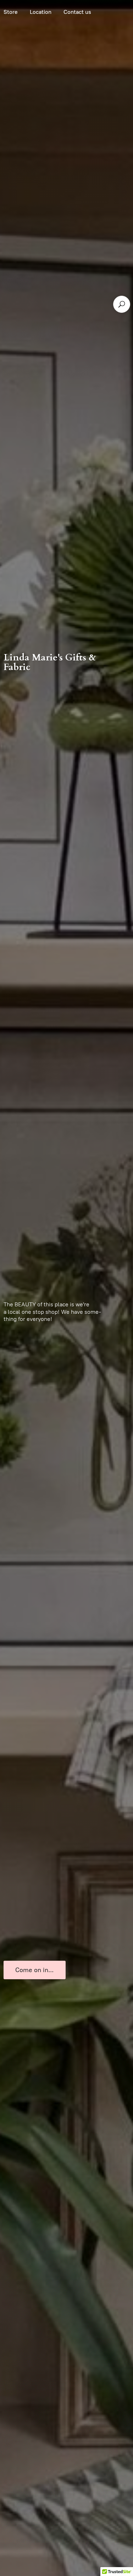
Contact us (77, 12)
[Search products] (122, 304)
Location (41, 12)
